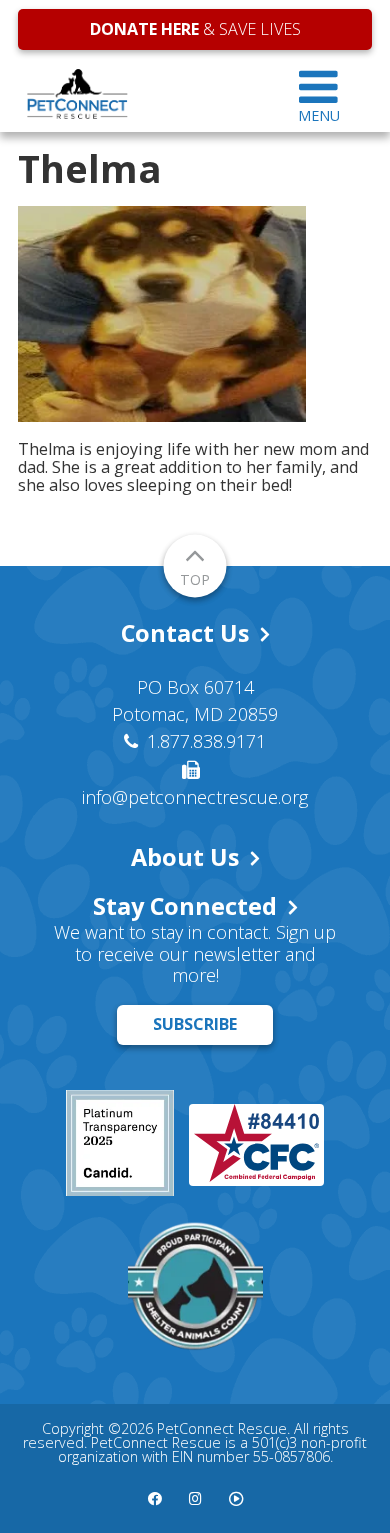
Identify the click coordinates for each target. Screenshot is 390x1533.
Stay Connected (185, 906)
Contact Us (185, 633)
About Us (185, 857)
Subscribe (195, 1024)
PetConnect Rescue (142, 94)
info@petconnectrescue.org (195, 797)
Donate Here (144, 29)
